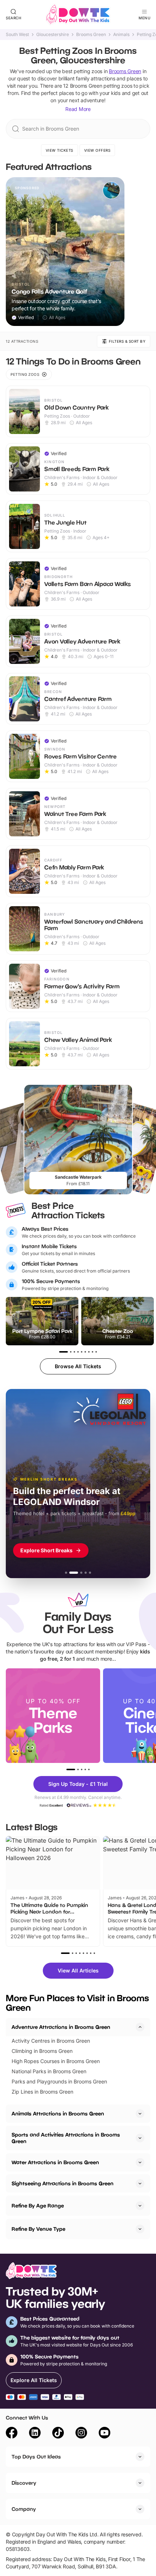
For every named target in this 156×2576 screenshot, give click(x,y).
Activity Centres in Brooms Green (51, 2041)
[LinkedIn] (35, 2434)
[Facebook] (12, 2434)
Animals (121, 35)
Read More (78, 109)
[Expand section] (140, 2114)
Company (24, 2509)
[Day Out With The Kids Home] (78, 15)
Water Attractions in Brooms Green (55, 2162)
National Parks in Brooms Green (49, 2071)
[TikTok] (58, 2434)
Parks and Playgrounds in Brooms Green (59, 2081)
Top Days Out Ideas (36, 2456)
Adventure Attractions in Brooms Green (61, 2027)
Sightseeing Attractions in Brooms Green (63, 2183)
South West (17, 35)
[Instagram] (81, 2434)
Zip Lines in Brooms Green (42, 2092)
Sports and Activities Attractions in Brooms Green (66, 2138)
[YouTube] (104, 2434)
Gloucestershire (53, 35)
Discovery (24, 2483)
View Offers (97, 150)
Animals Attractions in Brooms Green (58, 2113)
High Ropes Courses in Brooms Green (56, 2061)
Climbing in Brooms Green (42, 2051)
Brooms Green (91, 35)
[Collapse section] (140, 2027)
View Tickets (59, 150)
